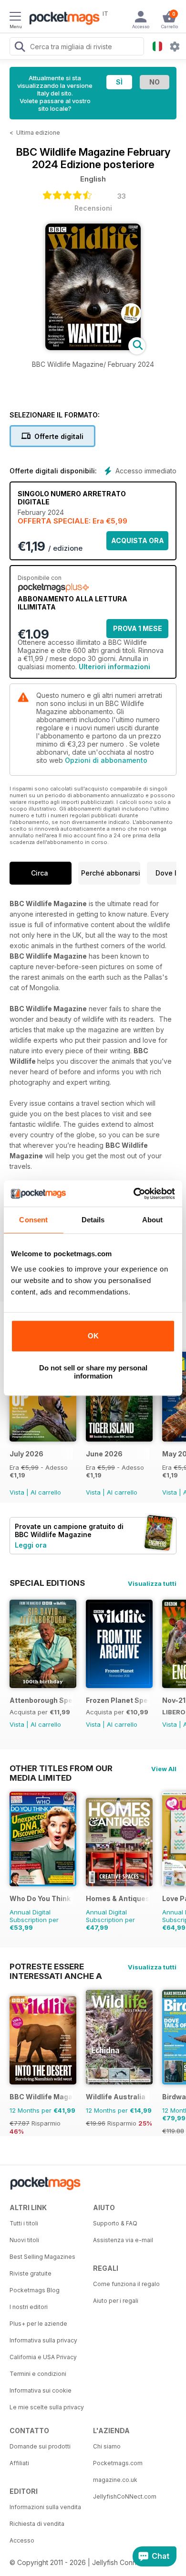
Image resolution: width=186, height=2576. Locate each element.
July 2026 (26, 1454)
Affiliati (19, 2463)
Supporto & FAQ (115, 2223)
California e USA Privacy (43, 2357)
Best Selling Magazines (42, 2257)
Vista (17, 1492)
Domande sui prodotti (40, 2446)
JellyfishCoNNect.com (125, 2496)
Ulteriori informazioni (114, 667)
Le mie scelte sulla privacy (47, 2407)
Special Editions (47, 1583)
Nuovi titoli (24, 2240)
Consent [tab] (33, 1220)
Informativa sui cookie (41, 2390)
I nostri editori (29, 2307)
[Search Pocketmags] (20, 48)
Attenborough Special (41, 1700)
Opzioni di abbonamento (106, 760)
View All (164, 1769)
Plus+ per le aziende (38, 2324)
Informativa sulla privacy (43, 2340)
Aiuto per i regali (116, 2301)
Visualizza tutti (152, 1583)
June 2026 (104, 1454)
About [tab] (153, 1220)
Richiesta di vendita (37, 2524)
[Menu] (15, 18)
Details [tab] (93, 1220)
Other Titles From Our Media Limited (61, 1768)
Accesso (22, 2540)
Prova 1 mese (138, 628)
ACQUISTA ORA (138, 540)
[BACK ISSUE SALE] (43, 1439)
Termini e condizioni (38, 2374)
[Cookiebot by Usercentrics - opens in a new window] (134, 1194)
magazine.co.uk (115, 2480)
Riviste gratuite (31, 2273)
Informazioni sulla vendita (45, 2507)
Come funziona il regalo (126, 2284)
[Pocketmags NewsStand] (62, 19)
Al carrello (46, 1492)
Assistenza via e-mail (123, 2240)
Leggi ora (31, 1545)
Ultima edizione (38, 133)
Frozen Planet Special (118, 1700)
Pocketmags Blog (35, 2290)
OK (93, 1336)
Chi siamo (107, 2446)
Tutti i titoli (24, 2223)
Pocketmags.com (118, 2463)
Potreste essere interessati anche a (56, 1967)
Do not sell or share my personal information (93, 1372)
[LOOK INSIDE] (93, 347)
